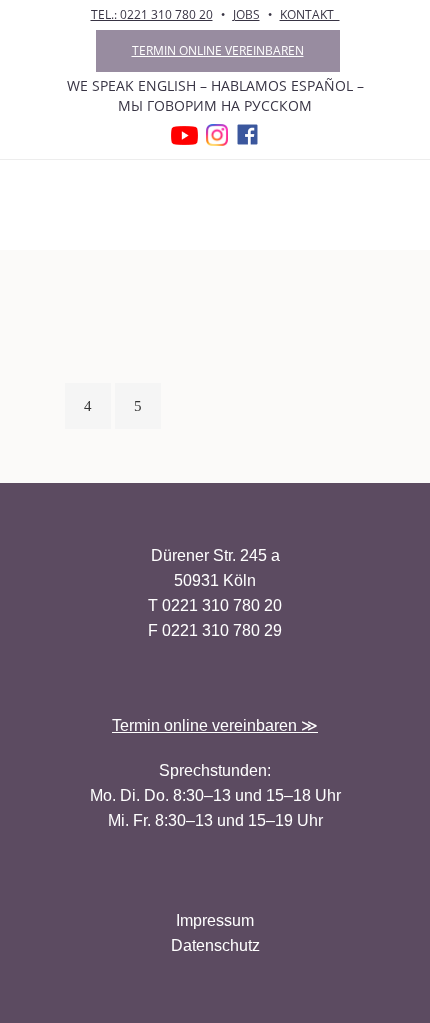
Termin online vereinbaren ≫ (215, 725)
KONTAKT (310, 14)
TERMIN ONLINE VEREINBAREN (218, 50)
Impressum (215, 920)
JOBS (246, 14)
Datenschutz (215, 945)
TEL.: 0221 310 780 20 (152, 14)
